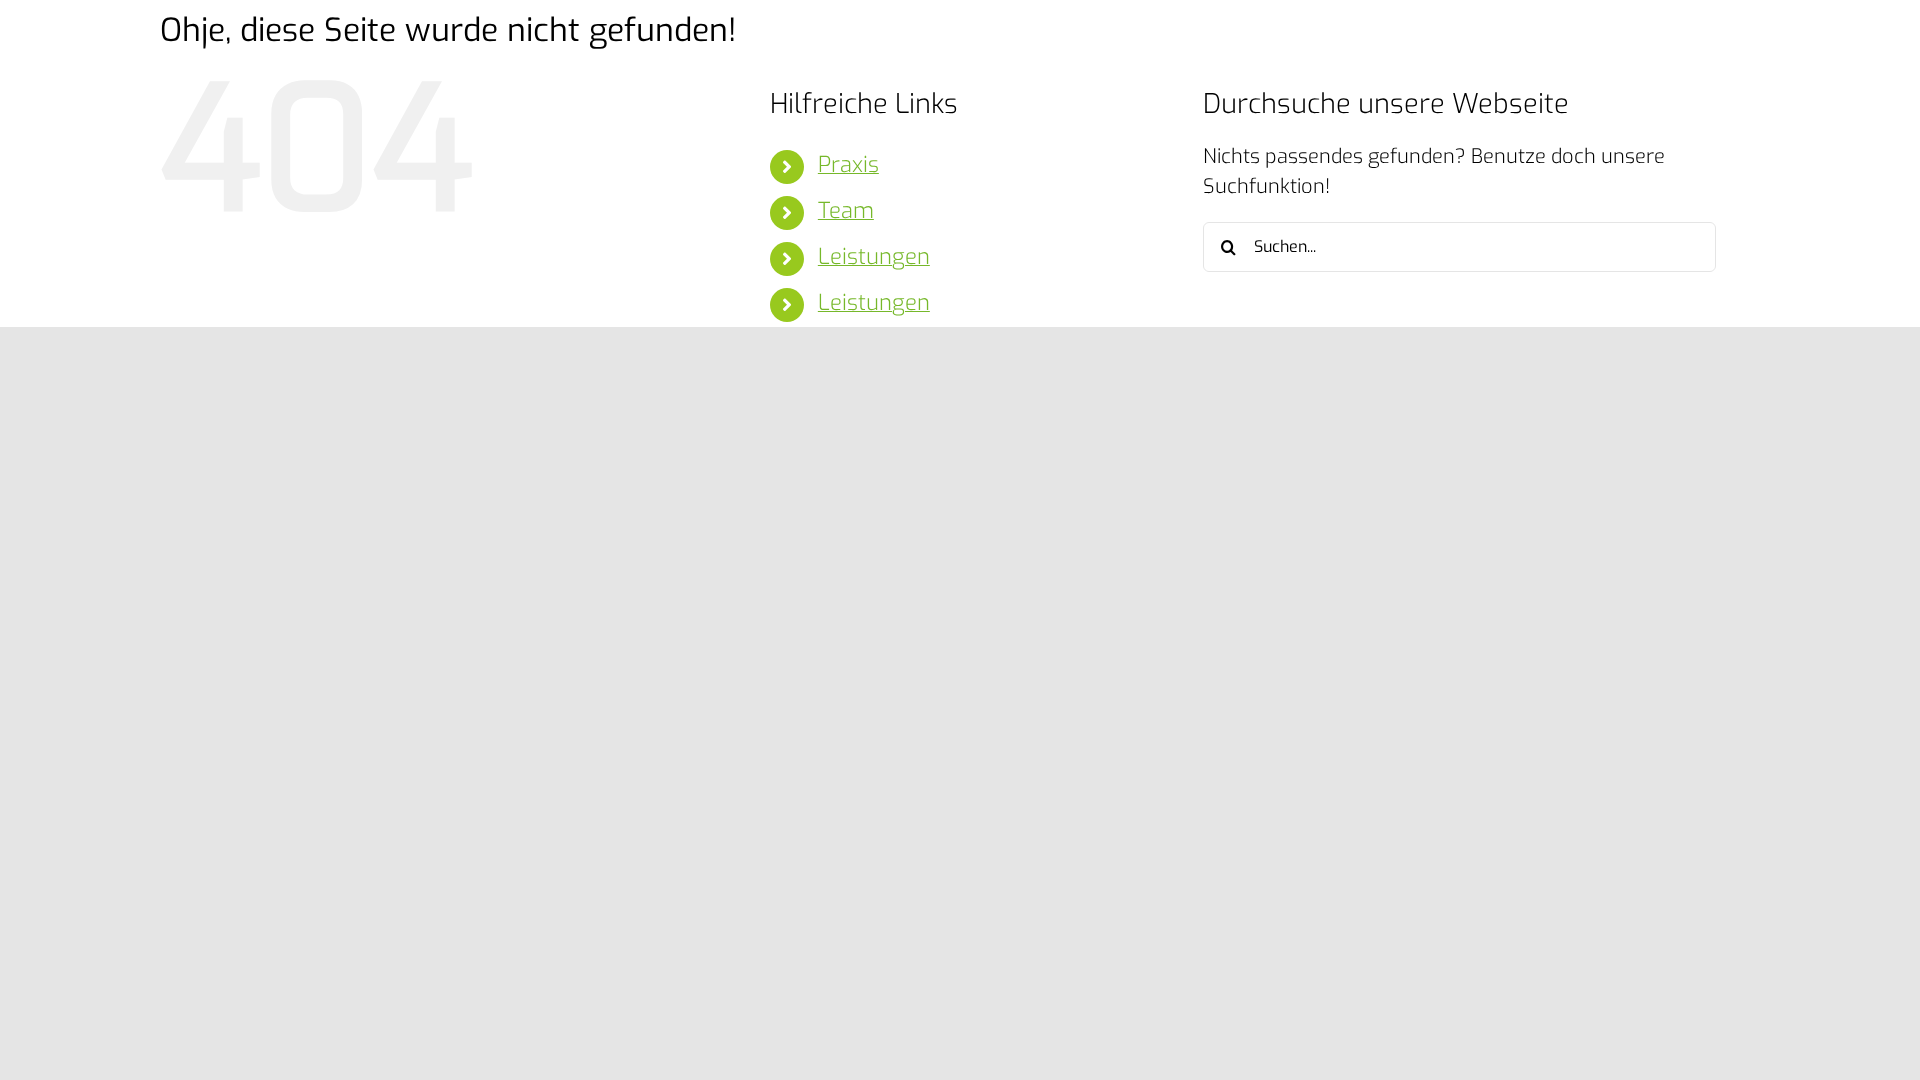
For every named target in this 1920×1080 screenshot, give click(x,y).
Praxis (848, 164)
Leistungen (874, 256)
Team (846, 210)
